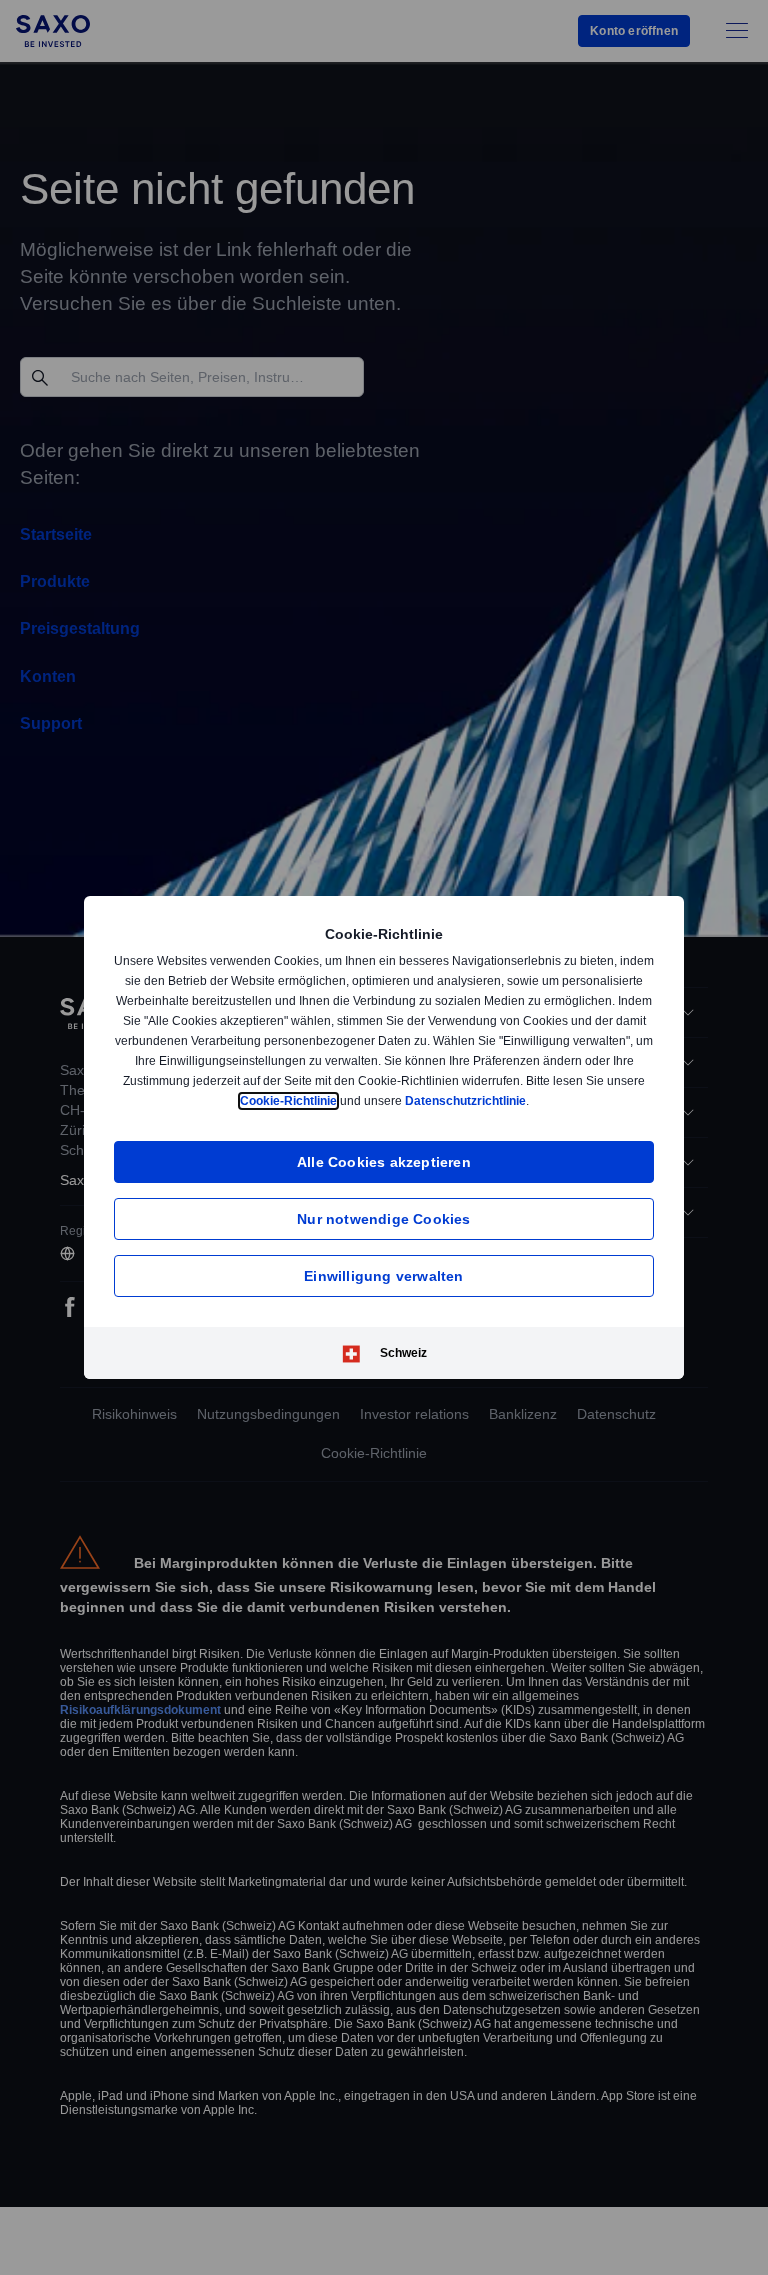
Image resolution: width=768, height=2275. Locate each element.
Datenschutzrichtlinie (561, 1100)
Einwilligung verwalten (383, 1275)
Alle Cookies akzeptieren (384, 1161)
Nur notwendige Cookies (383, 1218)
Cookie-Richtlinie (381, 1100)
